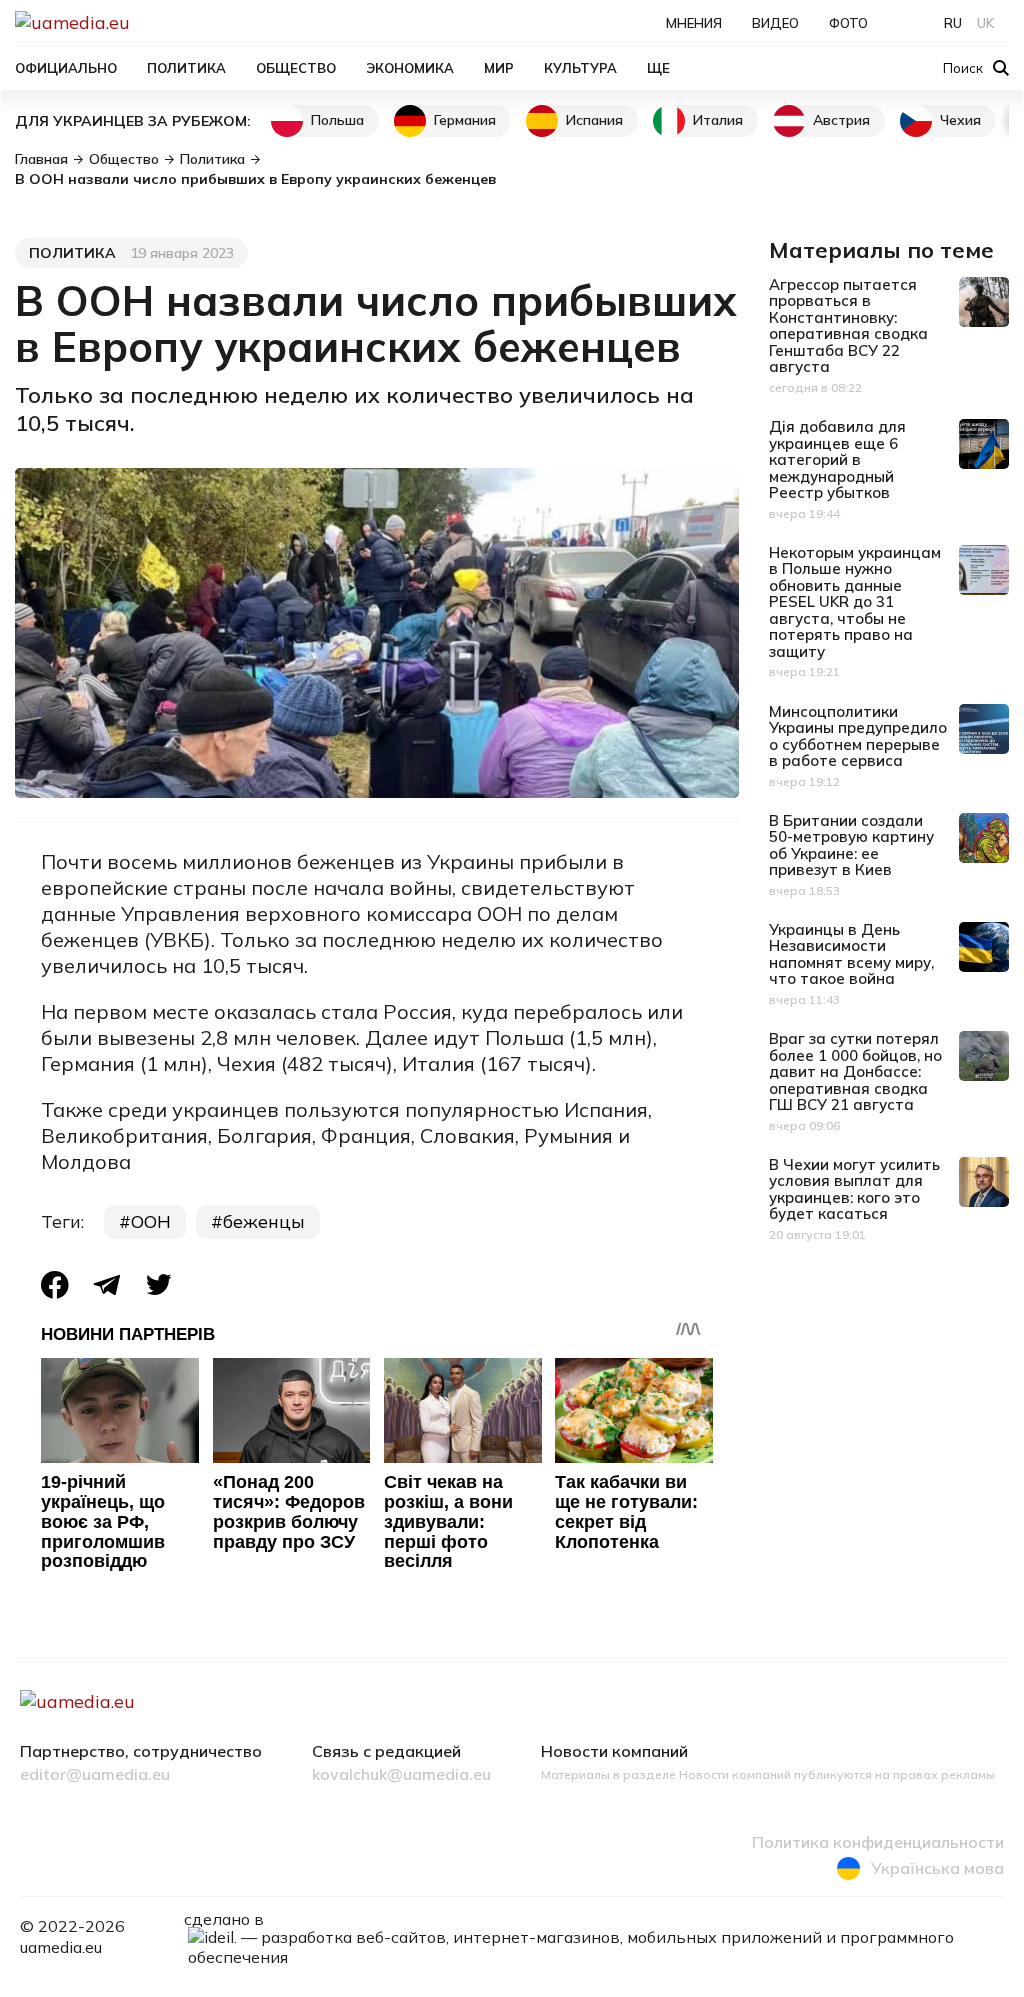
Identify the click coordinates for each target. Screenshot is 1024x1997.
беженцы (264, 1221)
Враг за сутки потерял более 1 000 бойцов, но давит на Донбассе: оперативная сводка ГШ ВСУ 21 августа (855, 1071)
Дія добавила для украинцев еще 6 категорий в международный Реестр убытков (837, 459)
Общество (296, 68)
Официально (66, 68)
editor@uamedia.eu (95, 1775)
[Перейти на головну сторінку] (141, 22)
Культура (580, 68)
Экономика (410, 68)
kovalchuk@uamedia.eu (401, 1775)
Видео (775, 23)
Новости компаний (614, 1752)
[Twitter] (159, 1284)
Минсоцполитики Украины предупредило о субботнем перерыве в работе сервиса (858, 736)
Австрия (841, 120)
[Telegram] (107, 1284)
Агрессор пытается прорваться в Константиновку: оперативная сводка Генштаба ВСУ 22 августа (848, 326)
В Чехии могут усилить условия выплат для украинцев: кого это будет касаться (854, 1189)
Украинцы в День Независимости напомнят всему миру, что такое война (851, 954)
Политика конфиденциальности (878, 1843)
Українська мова (937, 1868)
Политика (186, 68)
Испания (594, 120)
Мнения (694, 23)
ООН (151, 1221)
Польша (337, 120)
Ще (658, 68)
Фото (848, 23)
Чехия (960, 120)
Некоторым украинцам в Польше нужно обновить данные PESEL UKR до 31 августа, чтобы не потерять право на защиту (855, 602)
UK (985, 23)
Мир (499, 68)
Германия (465, 120)
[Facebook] (55, 1285)
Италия (718, 120)
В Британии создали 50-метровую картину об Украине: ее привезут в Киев (851, 845)
